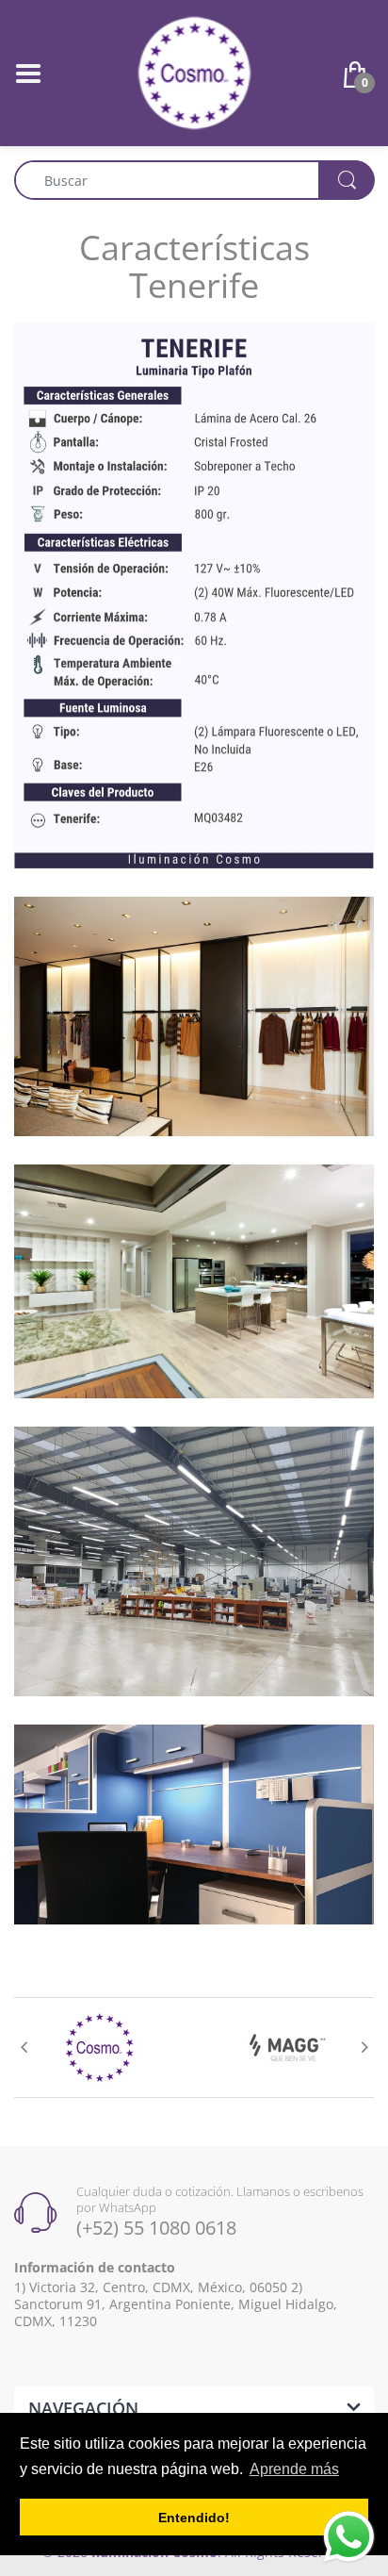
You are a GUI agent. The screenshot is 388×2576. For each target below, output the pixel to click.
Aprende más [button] (294, 2469)
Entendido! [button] (194, 2518)
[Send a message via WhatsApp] (349, 2537)
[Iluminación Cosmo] (194, 71)
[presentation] (24, 2047)
